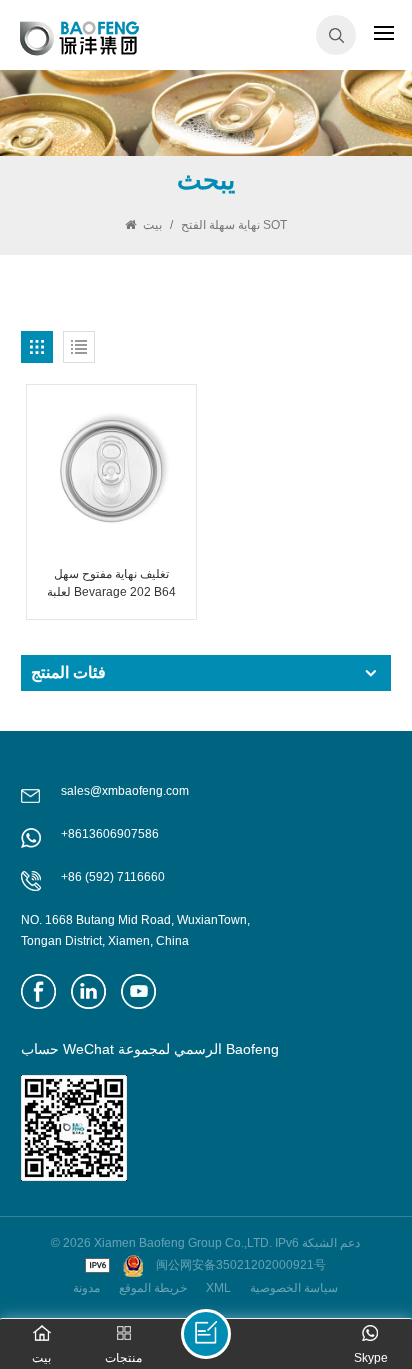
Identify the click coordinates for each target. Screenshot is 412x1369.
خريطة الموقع (153, 1288)
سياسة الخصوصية (294, 1288)
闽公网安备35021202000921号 (241, 1265)
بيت (152, 225)
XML (218, 1288)
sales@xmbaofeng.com (125, 791)
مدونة (86, 1288)
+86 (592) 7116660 (113, 877)
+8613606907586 (110, 834)
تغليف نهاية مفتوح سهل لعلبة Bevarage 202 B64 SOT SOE (111, 584)
